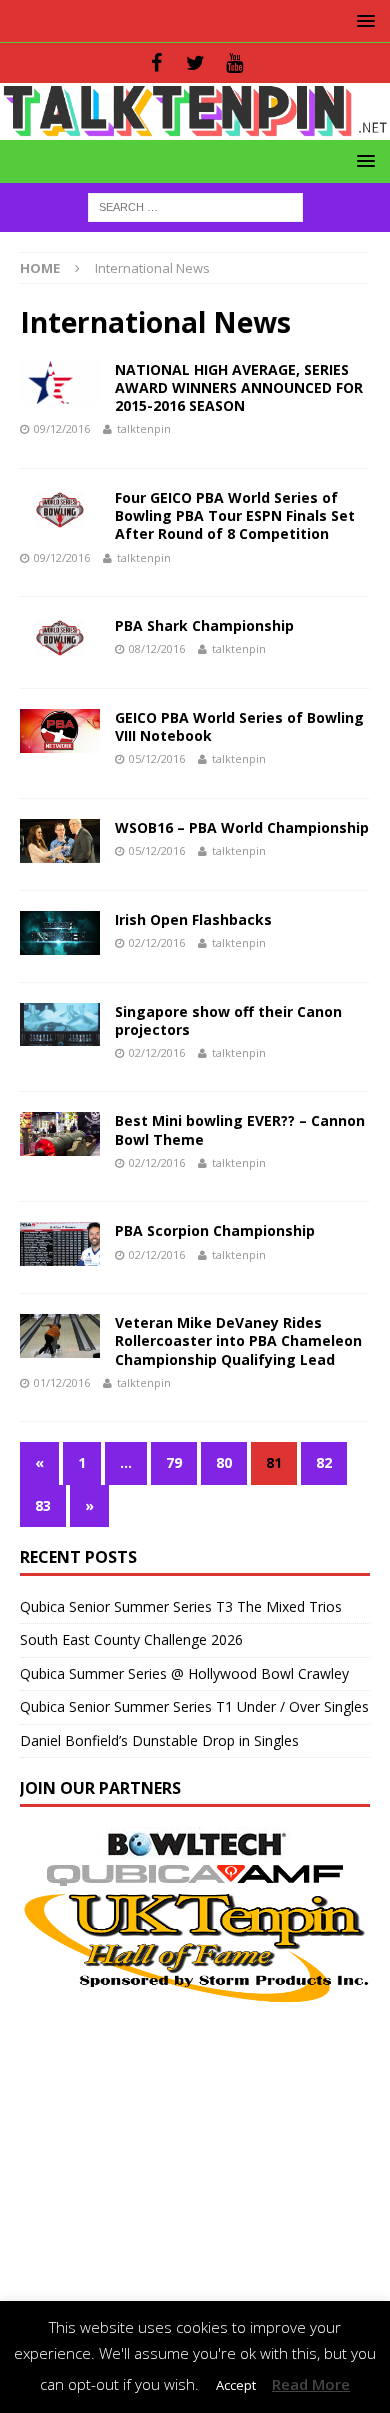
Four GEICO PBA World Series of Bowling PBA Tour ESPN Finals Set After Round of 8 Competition (235, 515)
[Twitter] (195, 63)
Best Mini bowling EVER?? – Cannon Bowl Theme (240, 1129)
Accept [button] (236, 2385)
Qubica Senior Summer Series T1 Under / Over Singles (194, 1706)
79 (174, 1462)
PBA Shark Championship (204, 625)
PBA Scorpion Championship (215, 1230)
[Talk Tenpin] (195, 127)
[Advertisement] (195, 2146)
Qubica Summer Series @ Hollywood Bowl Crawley (184, 1673)
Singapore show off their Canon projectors (228, 1020)
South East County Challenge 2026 (131, 1639)
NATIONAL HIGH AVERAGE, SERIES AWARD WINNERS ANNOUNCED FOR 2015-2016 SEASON (239, 387)
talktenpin (144, 428)
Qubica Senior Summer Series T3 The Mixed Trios (181, 1606)
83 (43, 1505)
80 (224, 1462)
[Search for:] (195, 205)
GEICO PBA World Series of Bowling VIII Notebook (239, 726)
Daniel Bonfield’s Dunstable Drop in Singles (159, 1740)
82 (324, 1462)
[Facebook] (156, 63)
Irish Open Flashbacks (193, 919)
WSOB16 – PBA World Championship (242, 827)
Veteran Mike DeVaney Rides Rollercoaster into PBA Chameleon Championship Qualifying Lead (238, 1340)
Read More (311, 2384)
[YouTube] (234, 63)
